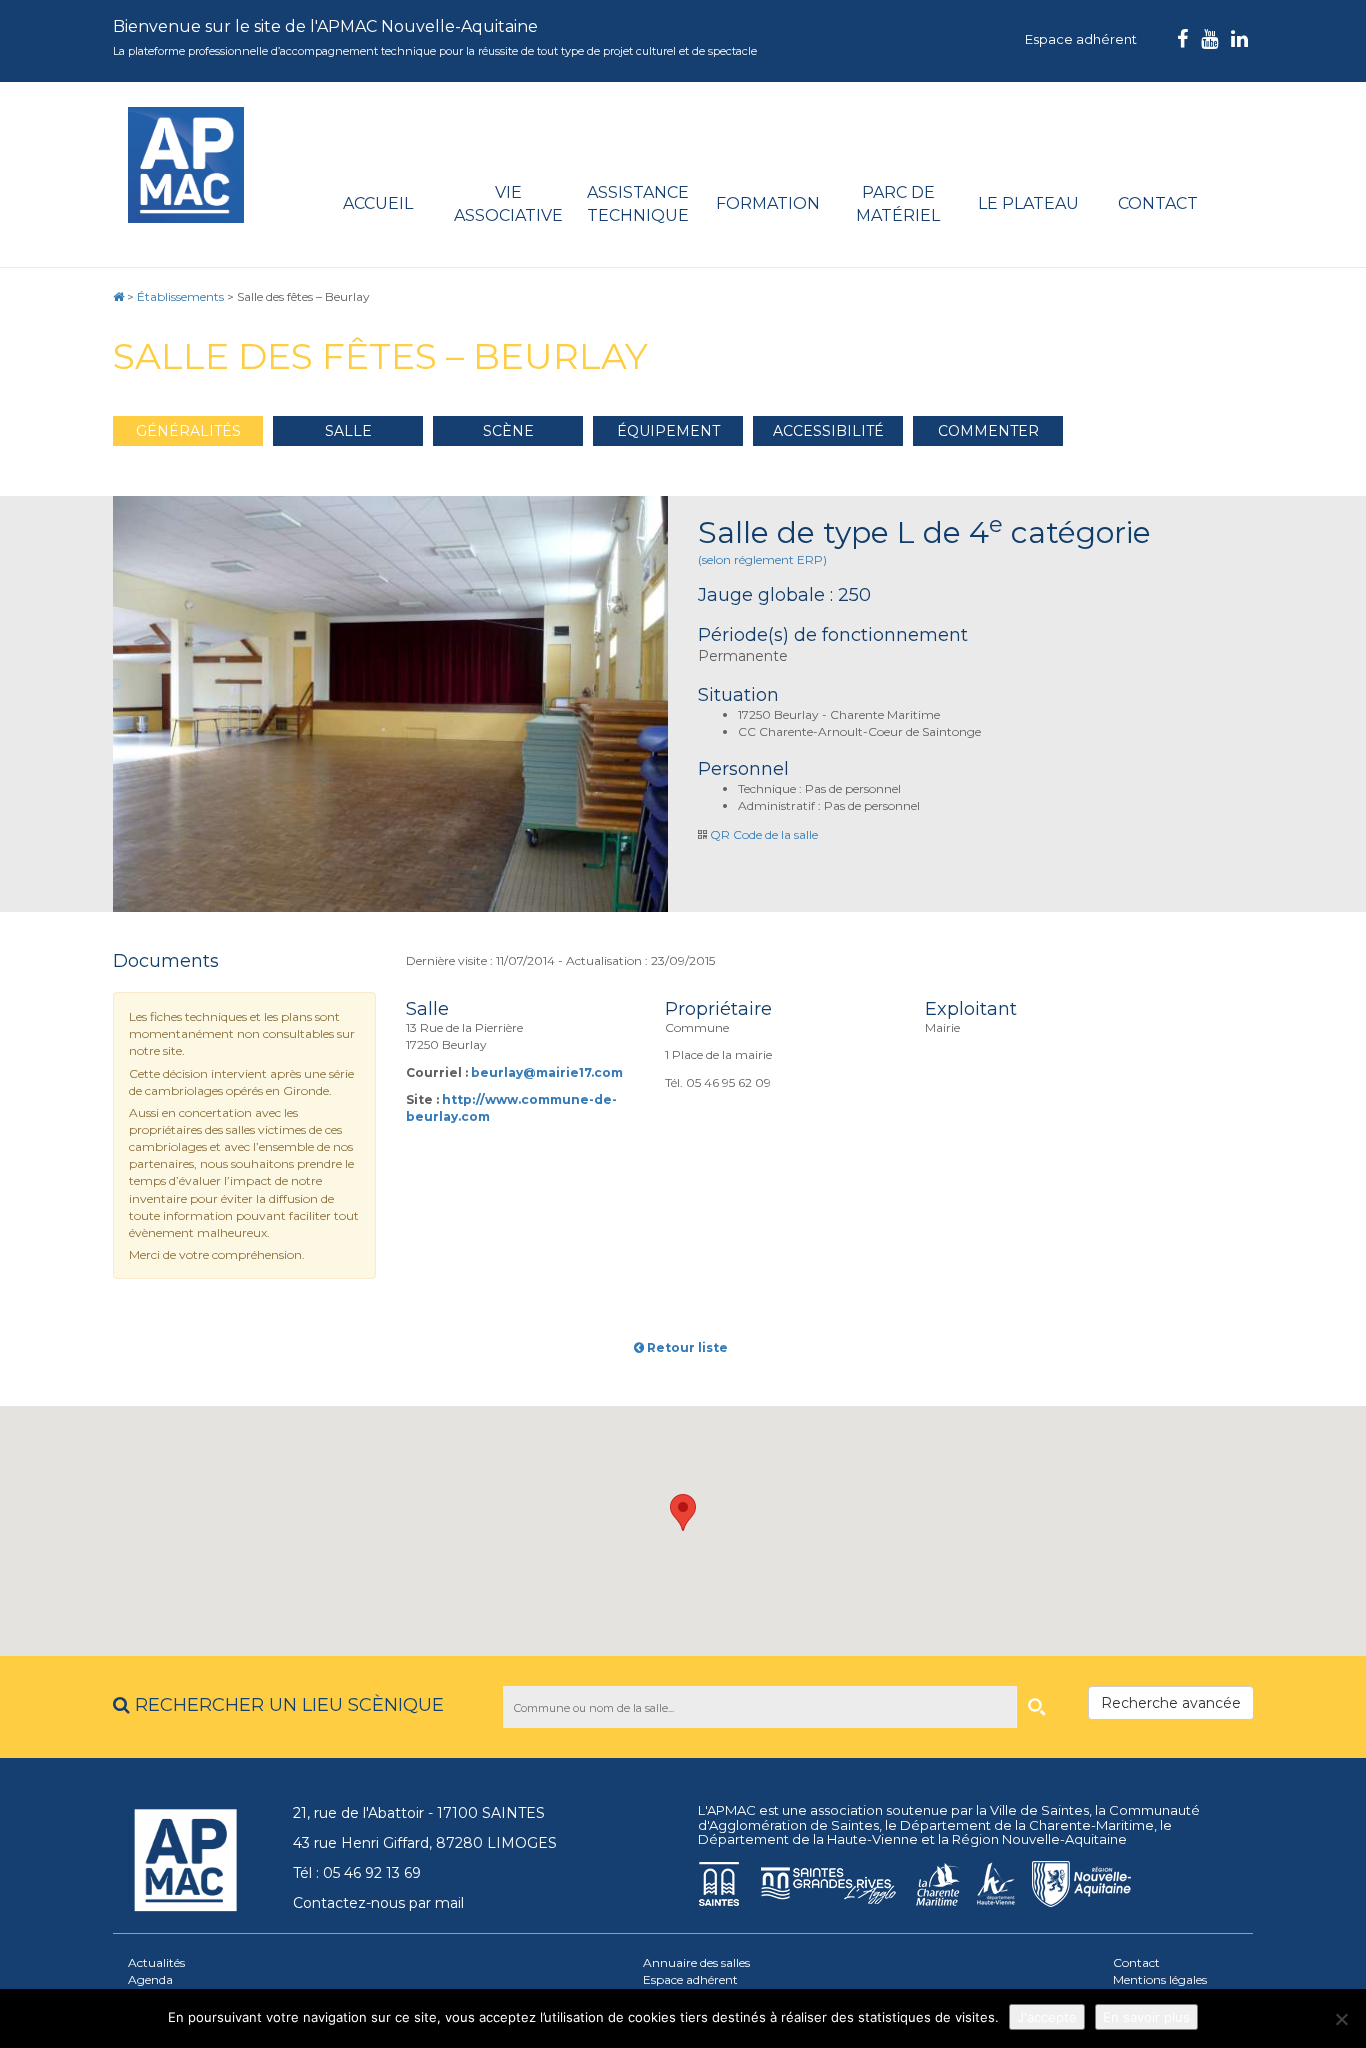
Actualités (156, 1962)
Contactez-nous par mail (378, 1903)
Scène (508, 431)
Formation (768, 203)
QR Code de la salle (764, 834)
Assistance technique (638, 204)
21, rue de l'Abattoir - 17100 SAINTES (419, 1813)
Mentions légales (1160, 1979)
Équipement (668, 431)
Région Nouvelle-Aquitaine (1039, 1839)
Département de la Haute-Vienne (808, 1839)
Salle (348, 431)
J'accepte (1047, 2017)
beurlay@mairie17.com (547, 1072)
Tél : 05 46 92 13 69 (357, 1873)
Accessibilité (828, 431)
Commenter (988, 431)
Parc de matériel (898, 204)
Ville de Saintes (1039, 1810)
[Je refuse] (1341, 2019)
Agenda (150, 1979)
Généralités (188, 431)
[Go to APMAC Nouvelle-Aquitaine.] (118, 296)
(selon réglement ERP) (762, 559)
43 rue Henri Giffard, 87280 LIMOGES (425, 1843)
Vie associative (508, 204)
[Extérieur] (390, 704)
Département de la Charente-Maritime (1027, 1825)
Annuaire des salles (696, 1962)
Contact (1158, 203)
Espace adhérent (1081, 39)
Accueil (378, 203)
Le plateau (1028, 203)
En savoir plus (1146, 2017)
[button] (683, 1512)
